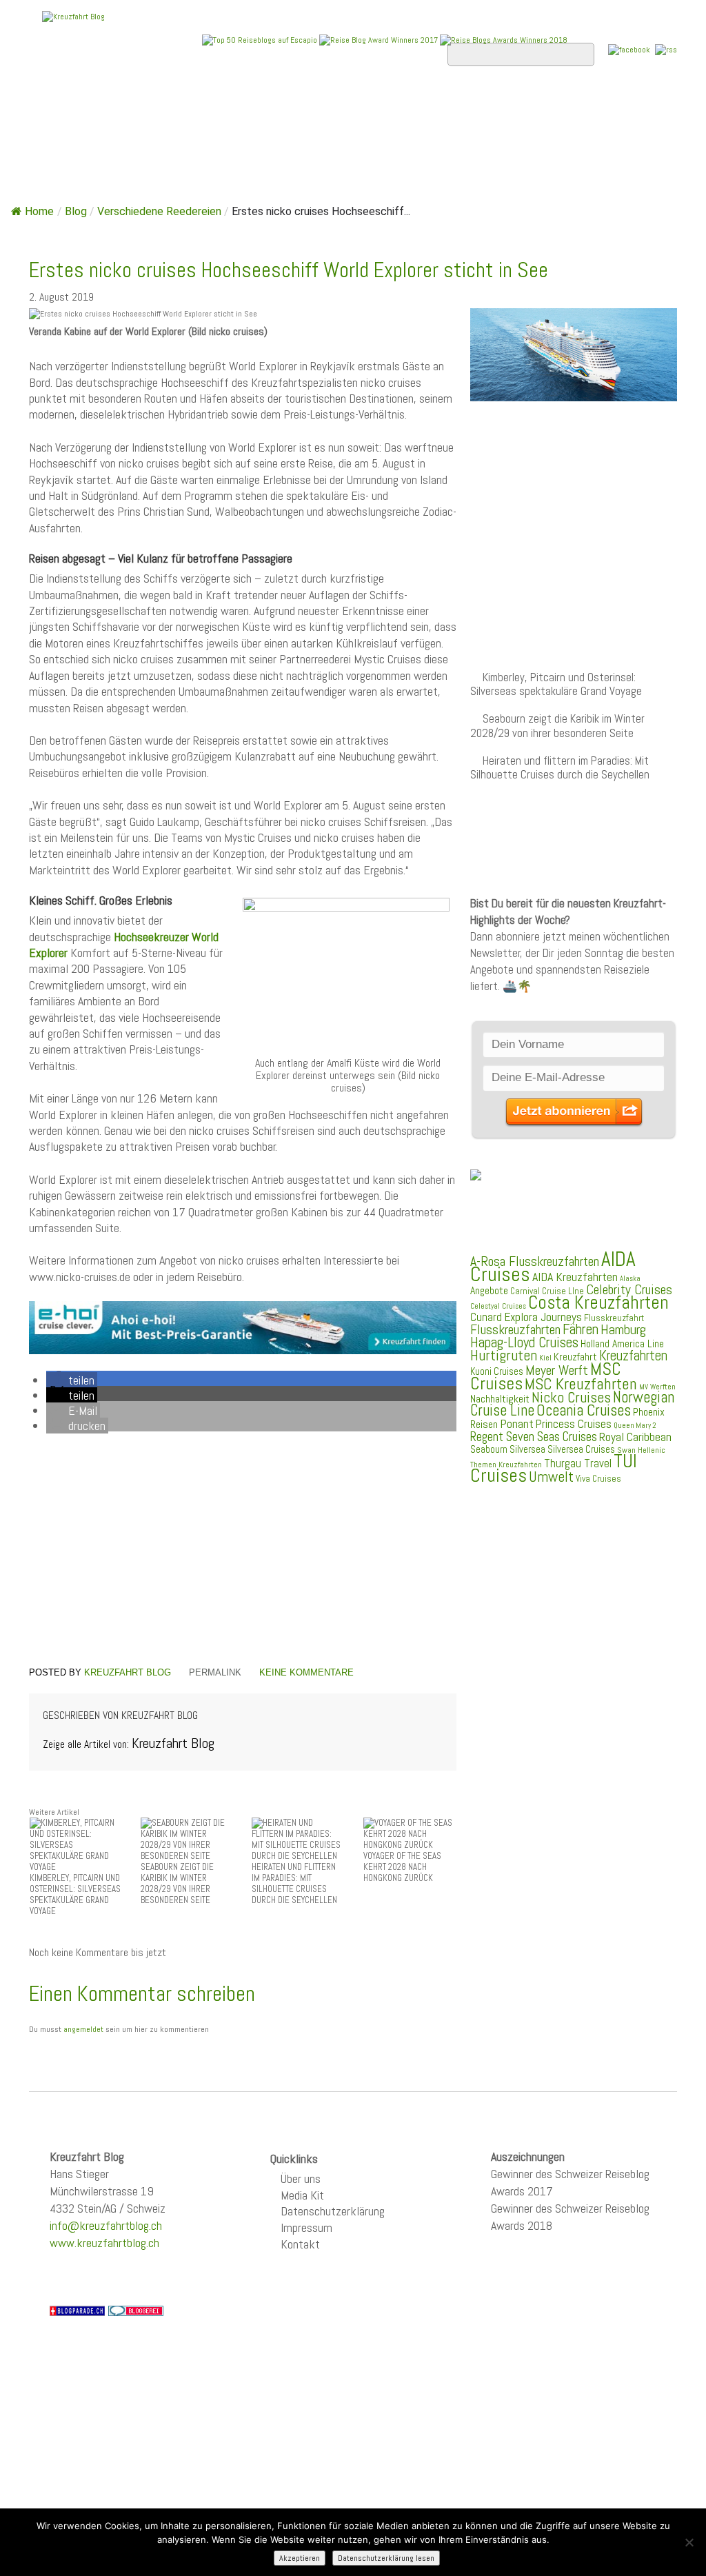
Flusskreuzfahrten (101, 141)
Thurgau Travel (578, 1463)
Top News (122, 104)
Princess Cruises (574, 1424)
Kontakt (300, 2244)
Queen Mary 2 (635, 1426)
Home (56, 104)
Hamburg (623, 1329)
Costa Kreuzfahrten (598, 1302)
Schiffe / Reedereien (239, 104)
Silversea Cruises (581, 1449)
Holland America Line (622, 1344)
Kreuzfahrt (575, 1357)
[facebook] (629, 49)
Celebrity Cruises (629, 1290)
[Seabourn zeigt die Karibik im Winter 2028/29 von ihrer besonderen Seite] (187, 1839)
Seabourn (489, 1449)
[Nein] (689, 2542)
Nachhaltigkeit (500, 1399)
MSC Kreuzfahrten (581, 1384)
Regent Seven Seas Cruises (534, 1437)
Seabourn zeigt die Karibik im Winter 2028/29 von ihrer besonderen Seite (557, 726)
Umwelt (551, 1477)
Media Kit (302, 2195)
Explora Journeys (543, 1317)
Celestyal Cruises (498, 1306)
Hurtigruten (504, 1355)
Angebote (355, 104)
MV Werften (657, 1387)
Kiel (545, 1358)
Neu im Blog (442, 104)
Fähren (581, 1329)
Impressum (306, 2227)
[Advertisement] (243, 1552)
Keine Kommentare (306, 1672)
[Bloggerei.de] (136, 2310)
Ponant (517, 1423)
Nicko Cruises (571, 1397)
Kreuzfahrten (633, 1356)
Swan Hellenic (641, 1450)
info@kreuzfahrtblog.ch (106, 2225)
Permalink (215, 1672)
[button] (72, 1380)
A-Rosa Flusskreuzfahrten (535, 1261)
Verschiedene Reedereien (159, 211)
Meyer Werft (557, 1370)
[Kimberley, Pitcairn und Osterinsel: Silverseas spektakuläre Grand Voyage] (76, 1844)
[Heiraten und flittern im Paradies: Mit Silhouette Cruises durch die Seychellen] (298, 1839)
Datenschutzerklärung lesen (386, 2558)
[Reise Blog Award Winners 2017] (379, 40)
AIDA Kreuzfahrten (575, 1277)
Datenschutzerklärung (333, 2211)
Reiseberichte (543, 104)
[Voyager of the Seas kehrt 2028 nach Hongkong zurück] (410, 1833)
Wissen (205, 141)
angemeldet (83, 2029)
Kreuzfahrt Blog (128, 1672)
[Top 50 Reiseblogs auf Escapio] (261, 39)
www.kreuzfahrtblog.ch (104, 2243)
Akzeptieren (300, 2558)
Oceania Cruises (584, 1410)
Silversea (527, 1449)
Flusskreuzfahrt (614, 1318)
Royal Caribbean (635, 1437)
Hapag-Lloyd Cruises (524, 1342)
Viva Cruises (598, 1479)
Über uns (301, 2178)
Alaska (630, 1279)
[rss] (666, 49)
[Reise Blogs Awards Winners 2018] (504, 39)
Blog (76, 211)
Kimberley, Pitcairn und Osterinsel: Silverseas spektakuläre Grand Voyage (556, 684)
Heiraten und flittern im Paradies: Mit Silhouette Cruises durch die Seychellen (560, 768)
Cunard (486, 1317)
